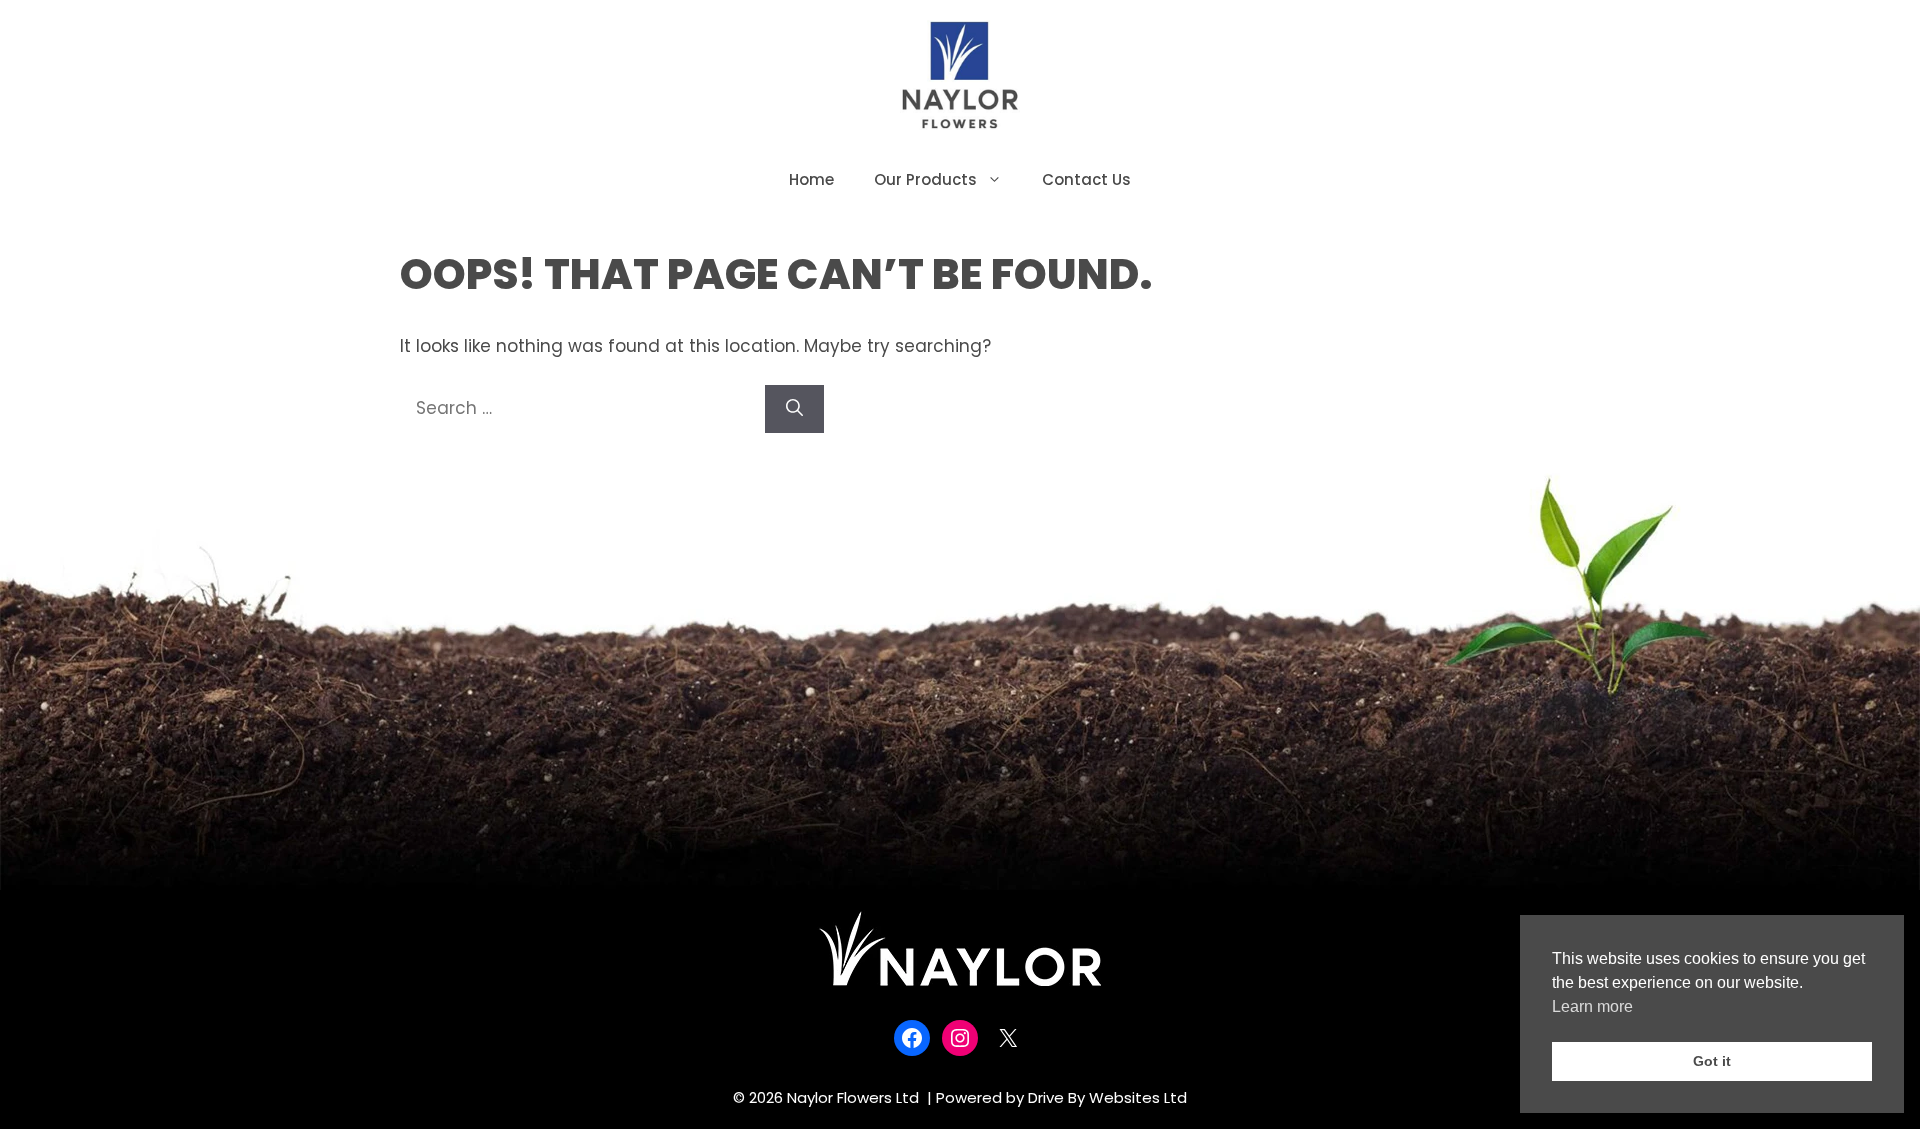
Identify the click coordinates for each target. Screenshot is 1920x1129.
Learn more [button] (1592, 1006)
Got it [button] (1712, 1061)
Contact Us (1086, 179)
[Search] (794, 409)
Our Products (925, 179)
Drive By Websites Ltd (1107, 1097)
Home (811, 179)
